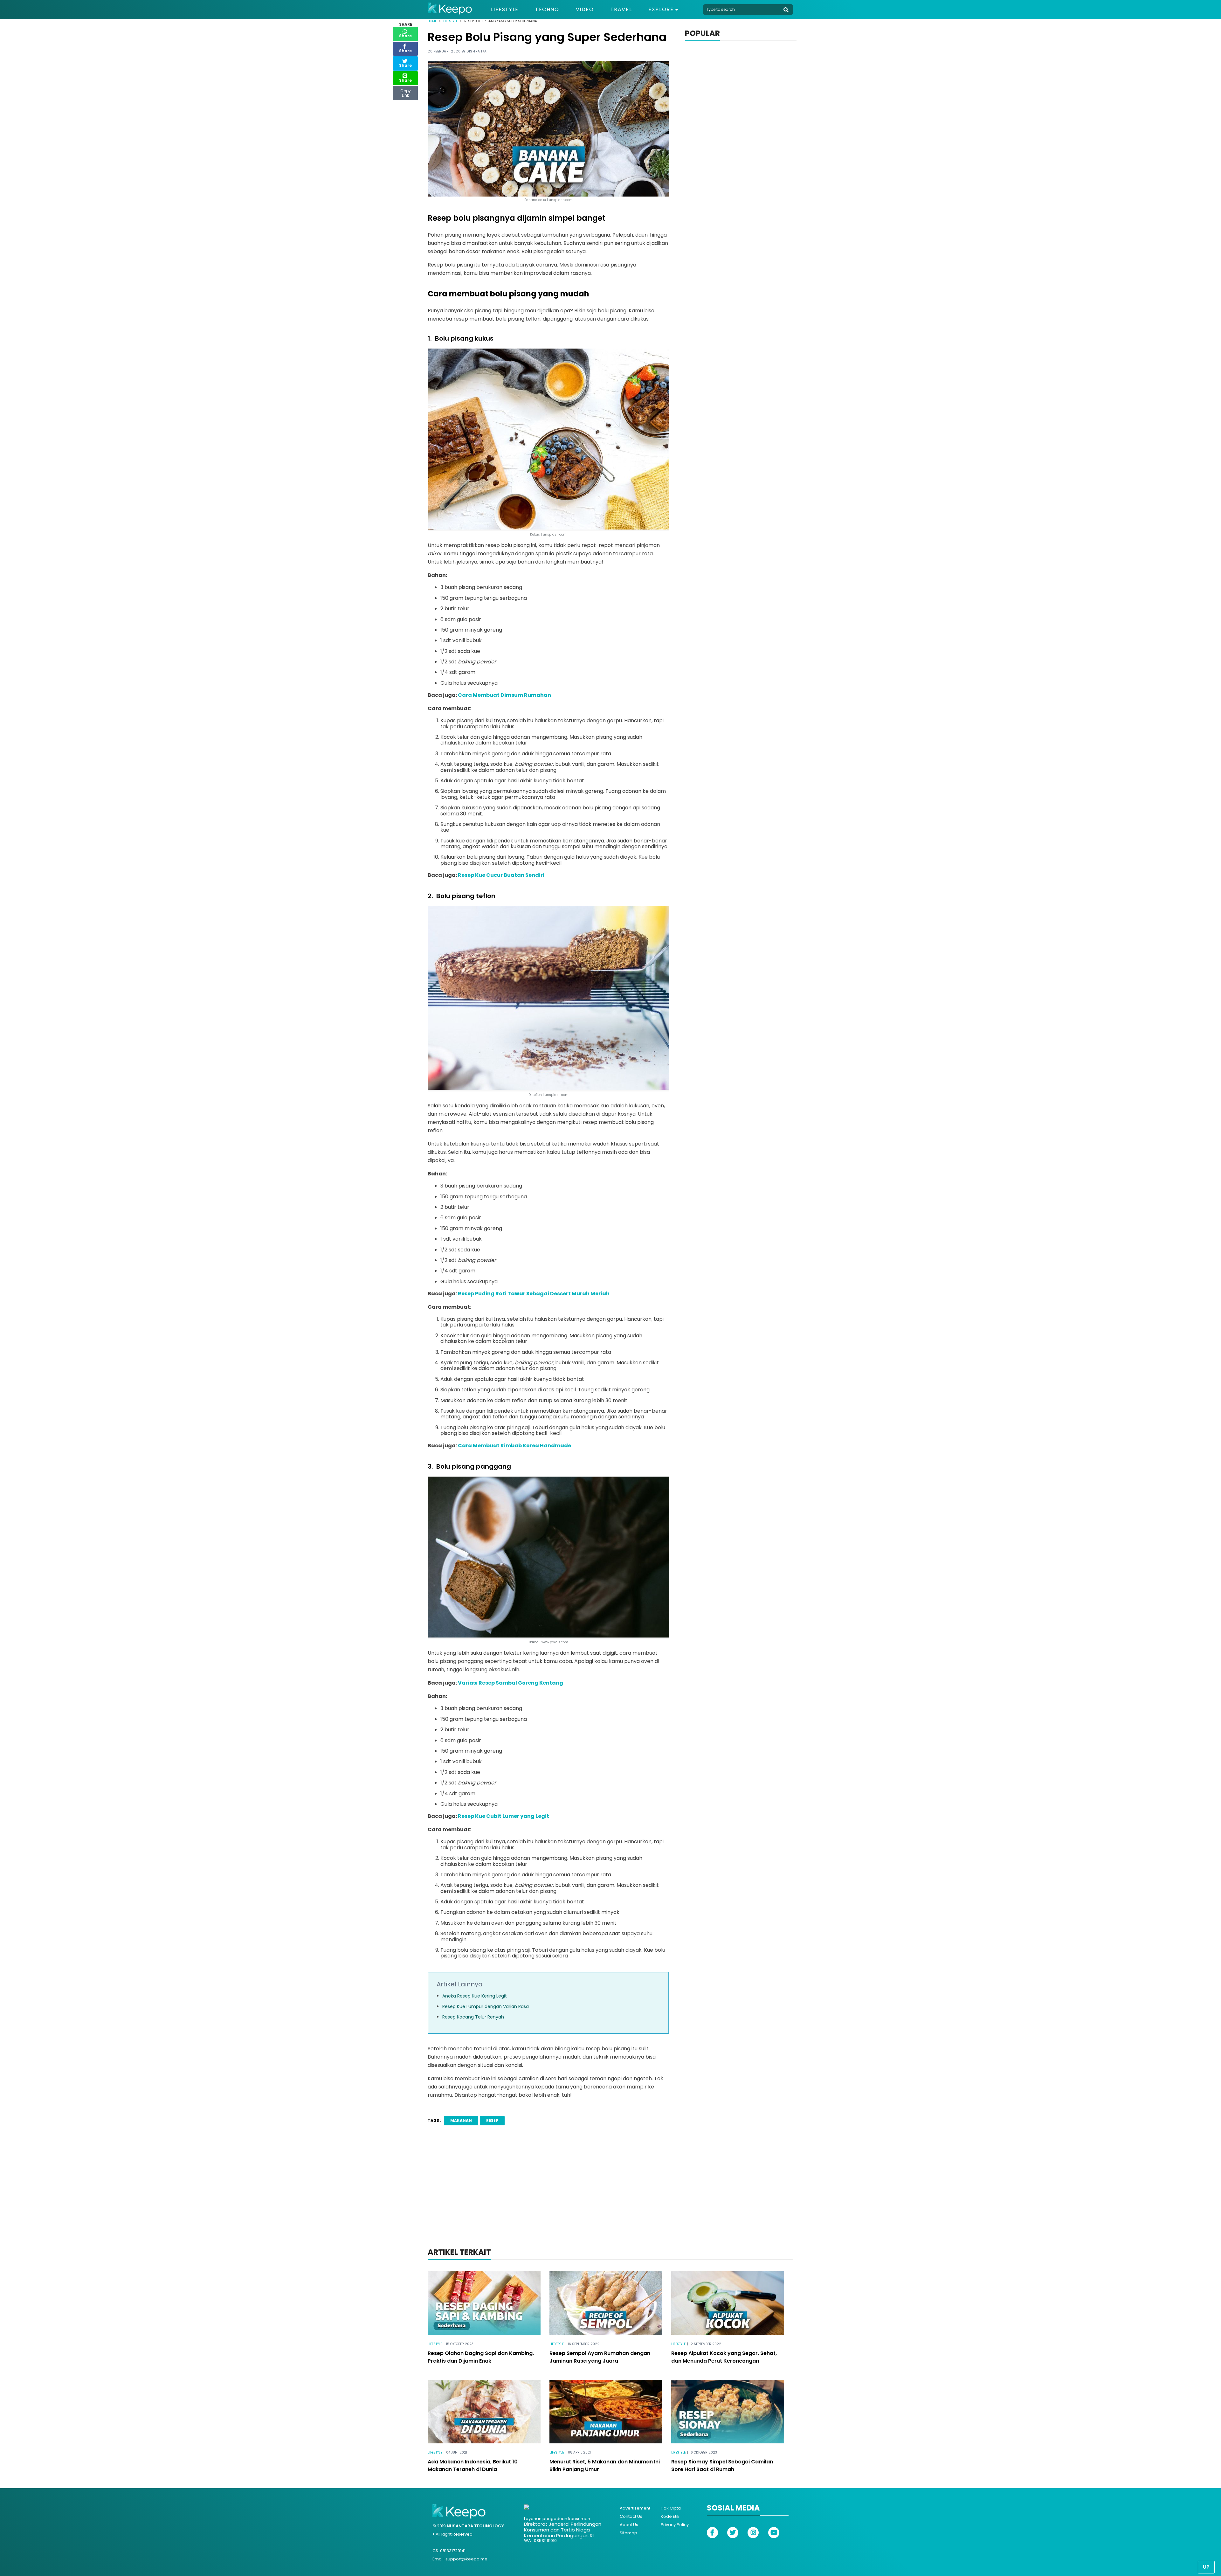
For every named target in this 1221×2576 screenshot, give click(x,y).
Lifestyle (505, 10)
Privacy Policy (675, 2525)
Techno (547, 10)
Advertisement (635, 2508)
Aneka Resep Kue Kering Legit (475, 1996)
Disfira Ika (477, 51)
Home (432, 21)
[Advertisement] (610, 2195)
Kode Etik (670, 2516)
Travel (621, 10)
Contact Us (631, 2516)
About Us (629, 2525)
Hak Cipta (671, 2508)
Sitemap (628, 2533)
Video (585, 10)
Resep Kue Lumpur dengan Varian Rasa (486, 2006)
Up (1206, 2567)
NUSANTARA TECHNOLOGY (475, 2526)
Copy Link (405, 92)
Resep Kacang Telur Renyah (473, 2017)
